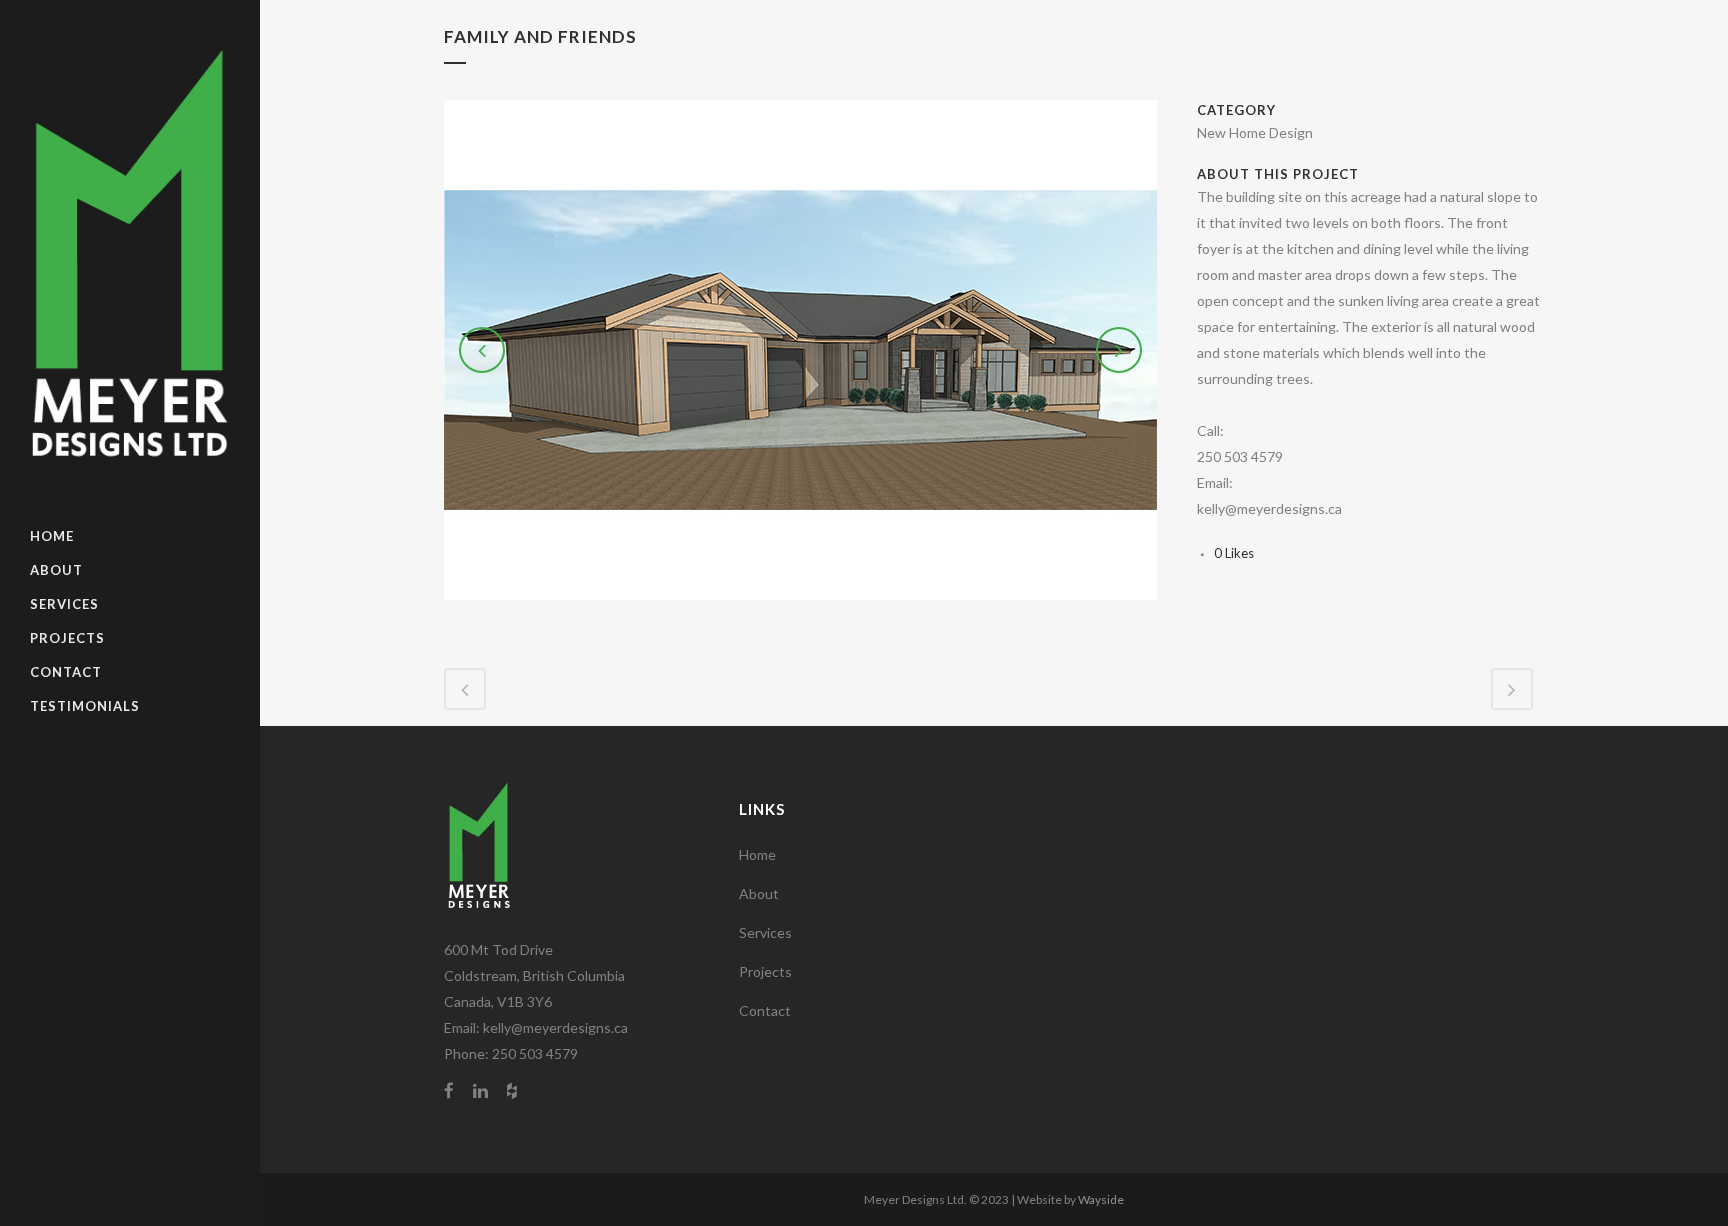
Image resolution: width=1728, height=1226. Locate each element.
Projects (765, 971)
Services (765, 932)
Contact (765, 1010)
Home (757, 854)
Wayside (1101, 1199)
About (759, 893)
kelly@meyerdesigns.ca (555, 1027)
